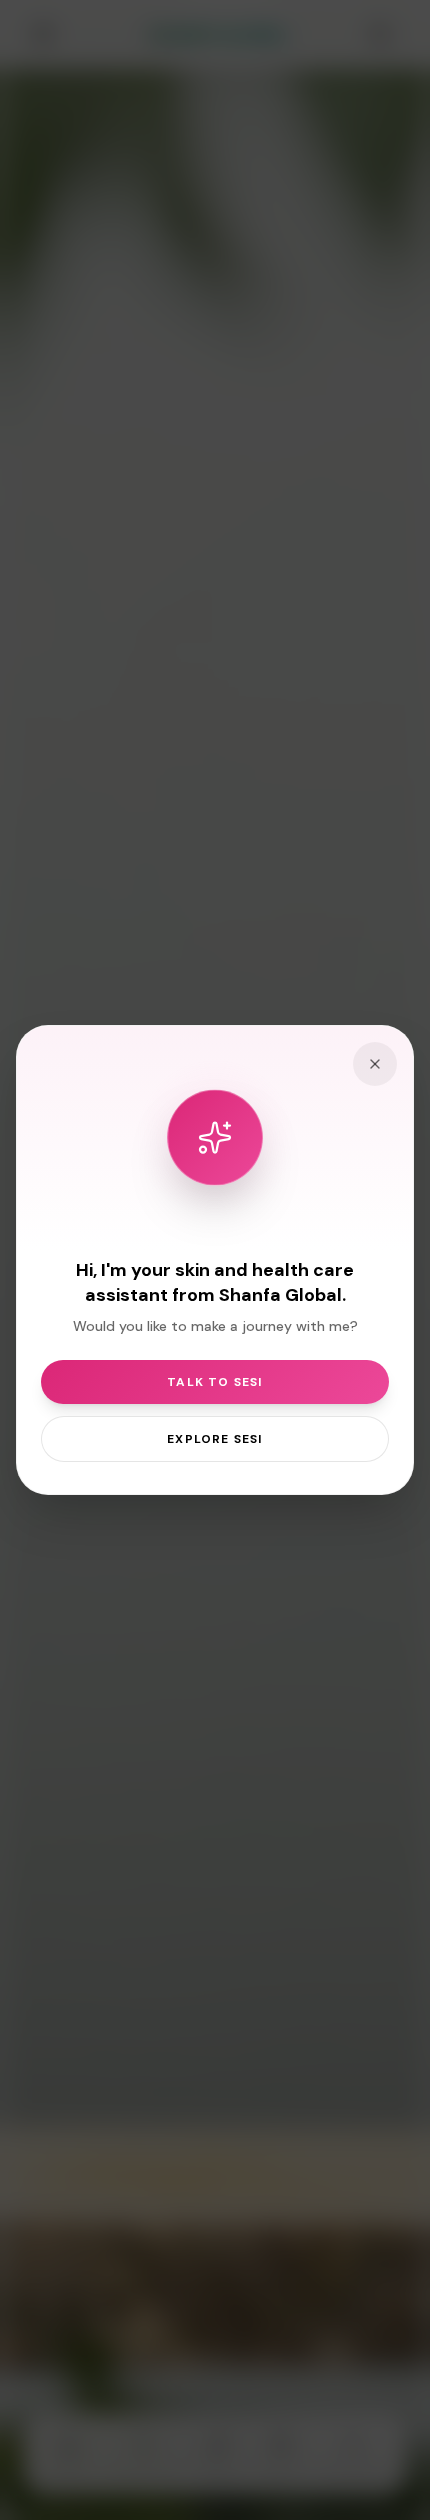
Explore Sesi (214, 1439)
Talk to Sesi (214, 1382)
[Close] (375, 1064)
